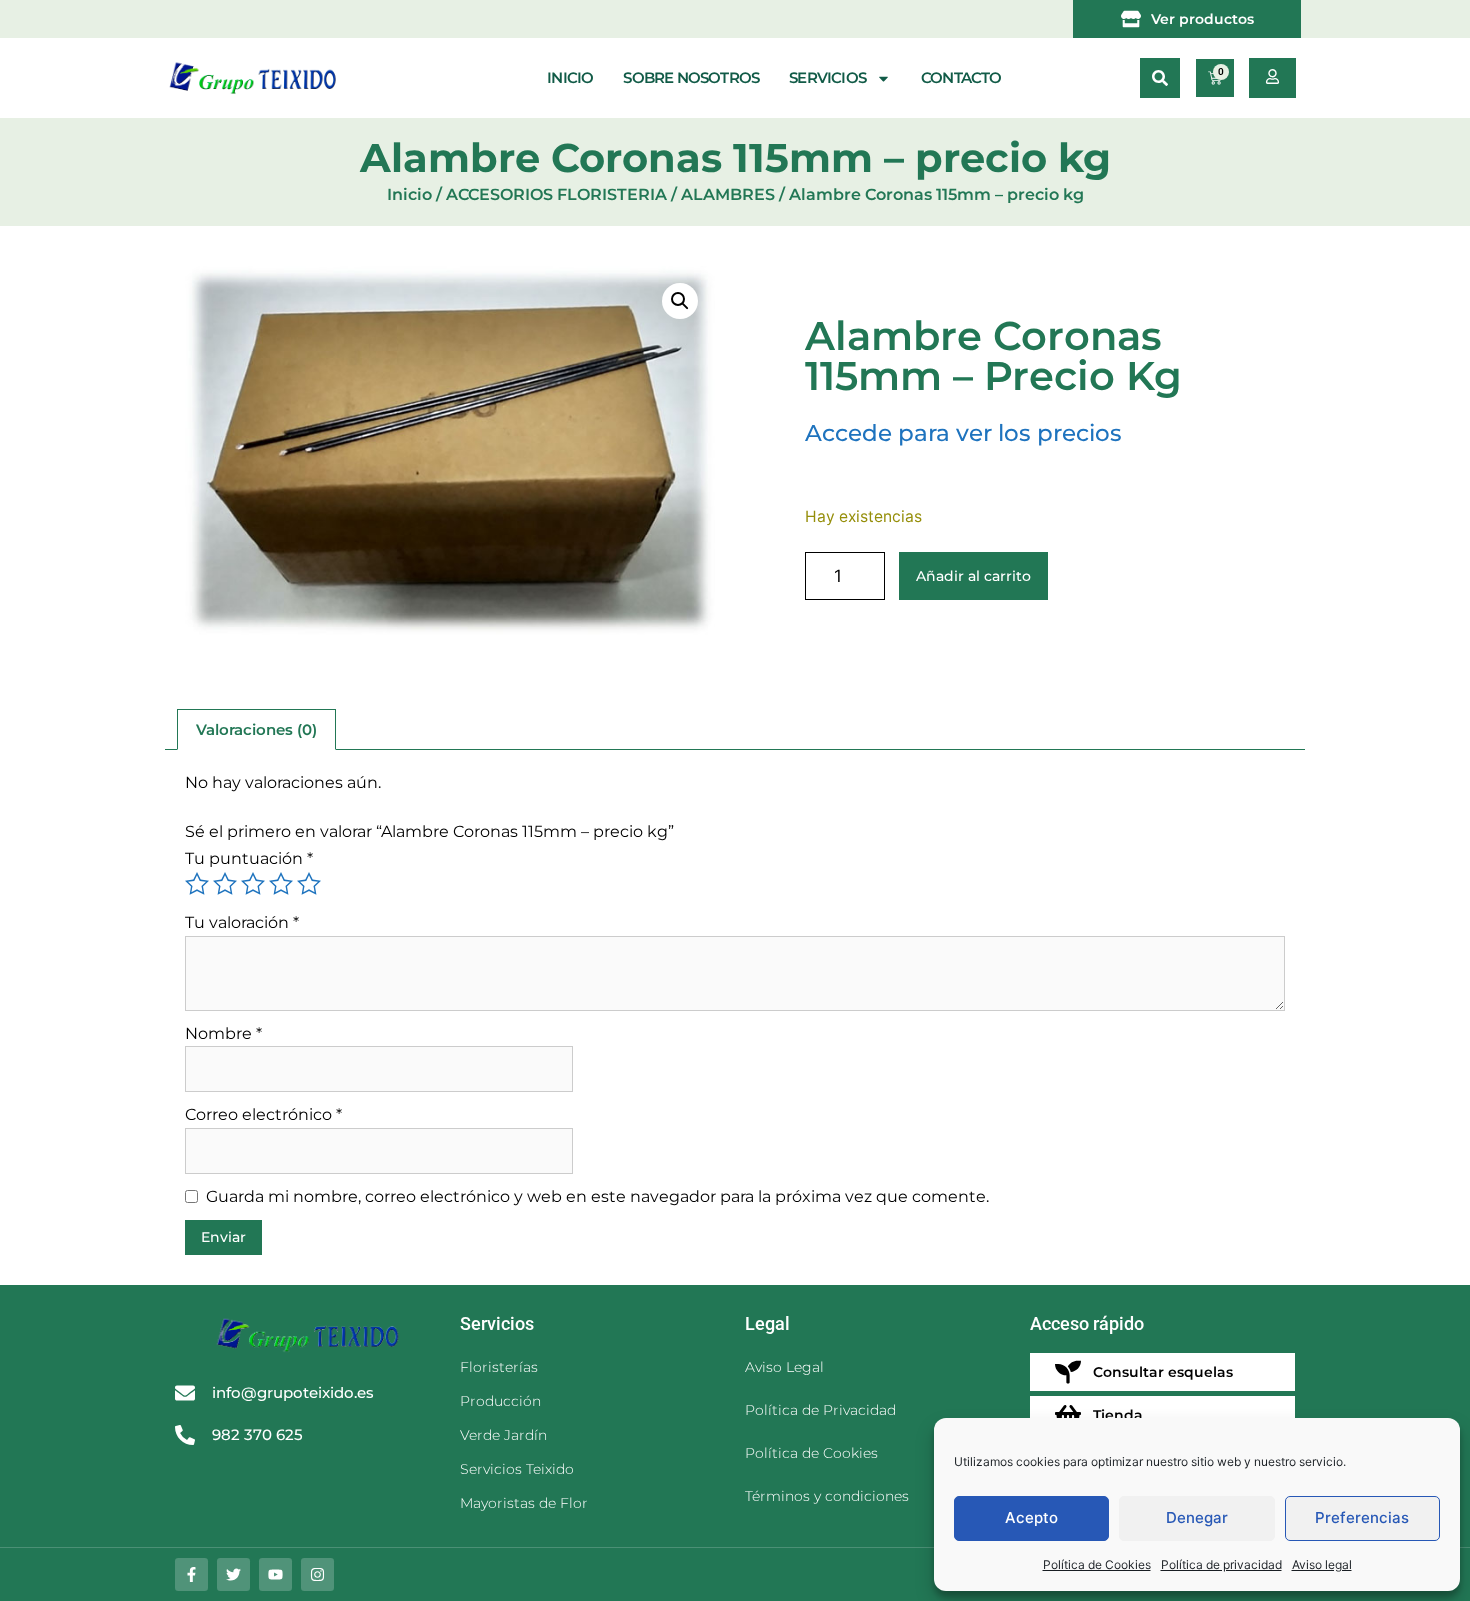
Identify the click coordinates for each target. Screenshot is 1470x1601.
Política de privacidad (1221, 1564)
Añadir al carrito (973, 576)
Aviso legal (1322, 1564)
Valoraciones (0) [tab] (256, 729)
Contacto (961, 77)
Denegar (1197, 1517)
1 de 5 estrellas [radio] (197, 884)
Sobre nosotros (691, 77)
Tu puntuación (249, 858)
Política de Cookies (1097, 1564)
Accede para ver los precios (963, 433)
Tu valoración (242, 922)
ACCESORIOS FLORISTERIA (556, 194)
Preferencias (1362, 1517)
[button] (1160, 78)
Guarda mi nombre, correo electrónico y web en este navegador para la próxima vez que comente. (597, 1196)
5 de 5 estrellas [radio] (309, 884)
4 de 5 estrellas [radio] (281, 884)
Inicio (570, 77)
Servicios (827, 77)
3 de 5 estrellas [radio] (253, 884)
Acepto (1031, 1517)
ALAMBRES (728, 194)
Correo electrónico (263, 1114)
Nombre (223, 1033)
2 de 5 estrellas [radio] (225, 884)
